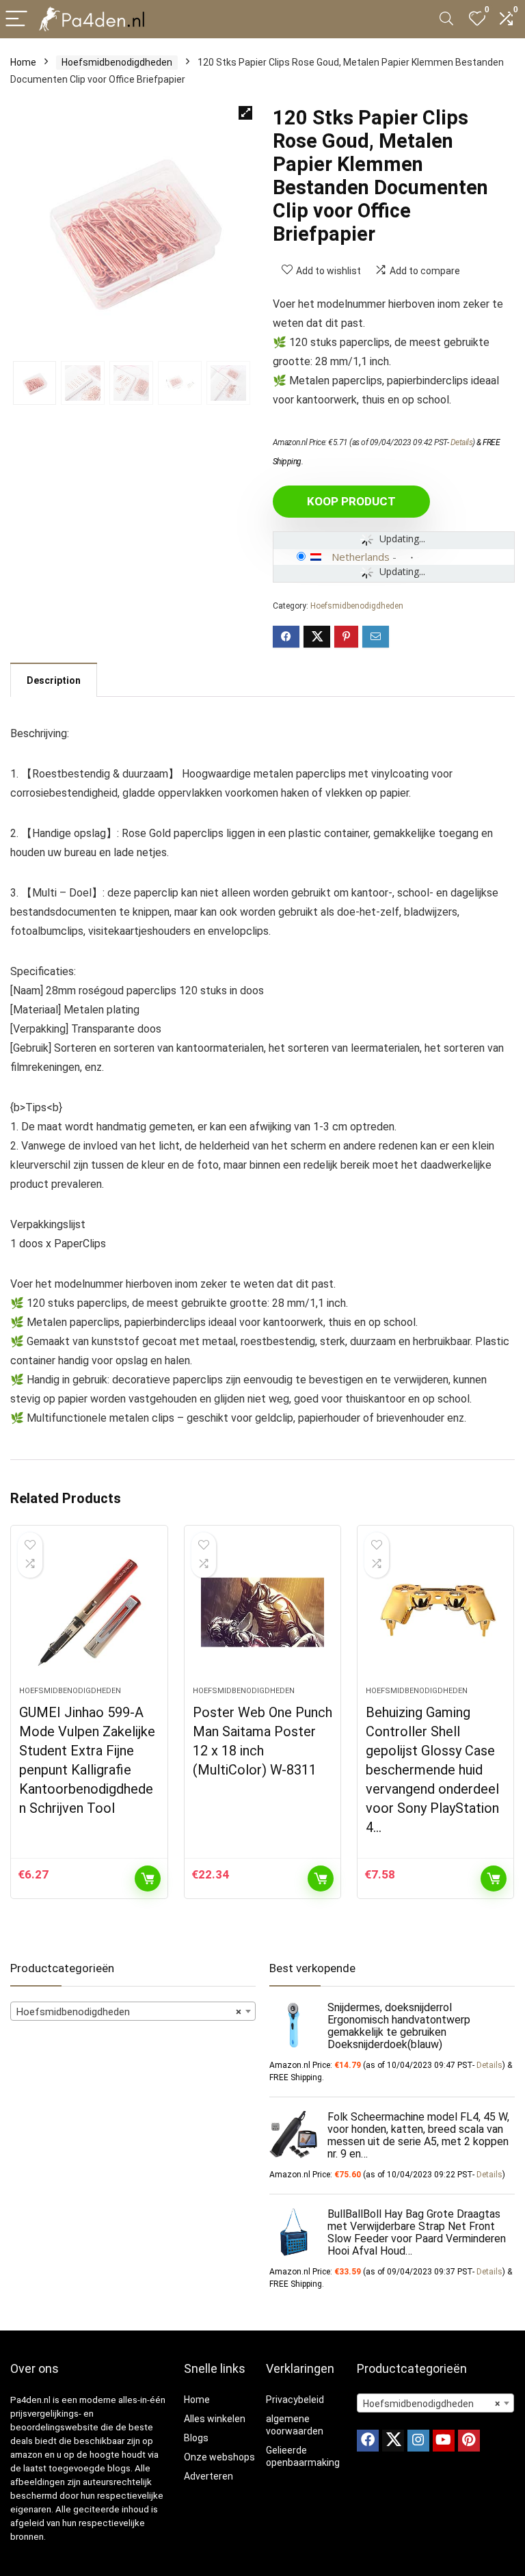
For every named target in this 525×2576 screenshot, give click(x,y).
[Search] (446, 19)
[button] (245, 113)
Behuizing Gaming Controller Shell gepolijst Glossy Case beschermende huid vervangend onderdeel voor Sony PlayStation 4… (432, 1770)
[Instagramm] (418, 2441)
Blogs (196, 2438)
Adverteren (208, 2476)
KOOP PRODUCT (351, 501)
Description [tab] (54, 680)
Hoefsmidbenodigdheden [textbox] (129, 2012)
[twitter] (393, 2441)
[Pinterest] (469, 2441)
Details (462, 442)
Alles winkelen (215, 2419)
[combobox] (133, 2011)
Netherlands (361, 557)
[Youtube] (444, 2441)
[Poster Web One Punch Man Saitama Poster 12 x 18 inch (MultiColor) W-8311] (263, 1612)
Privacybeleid (295, 2400)
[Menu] (16, 19)
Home (23, 62)
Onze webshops (219, 2457)
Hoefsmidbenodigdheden (117, 62)
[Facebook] (368, 2441)
